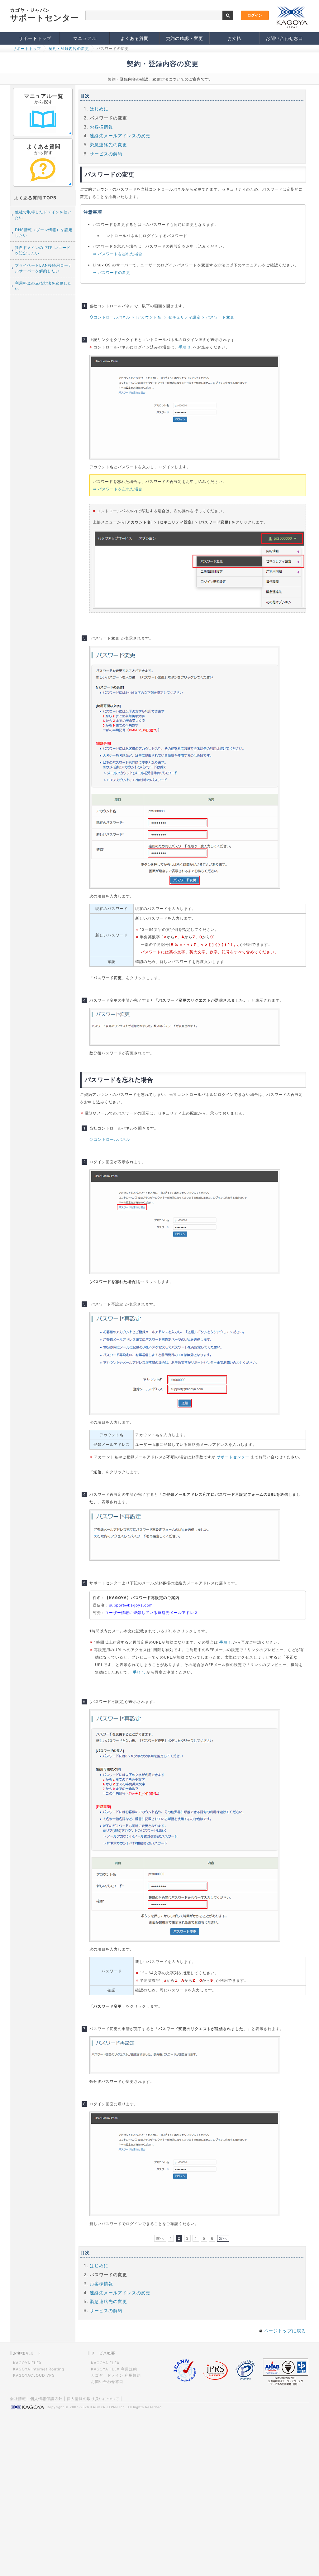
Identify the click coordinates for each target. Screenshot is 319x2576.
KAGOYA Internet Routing (39, 2369)
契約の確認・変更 (184, 38)
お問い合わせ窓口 (284, 38)
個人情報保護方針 (46, 2399)
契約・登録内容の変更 (69, 49)
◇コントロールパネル (110, 1139)
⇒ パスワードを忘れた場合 (118, 254)
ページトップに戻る (284, 2331)
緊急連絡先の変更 (108, 145)
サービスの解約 (106, 154)
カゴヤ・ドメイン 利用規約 (116, 2375)
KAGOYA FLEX (27, 2363)
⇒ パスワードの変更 (112, 272)
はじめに (99, 109)
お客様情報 (101, 127)
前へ (160, 2238)
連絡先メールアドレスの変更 (120, 136)
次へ (223, 2238)
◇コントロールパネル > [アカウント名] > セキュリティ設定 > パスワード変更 (162, 317)
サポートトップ (35, 38)
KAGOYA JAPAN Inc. (108, 2407)
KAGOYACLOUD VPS (34, 2375)
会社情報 (18, 2399)
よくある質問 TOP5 (35, 198)
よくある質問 (135, 38)
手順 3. (185, 347)
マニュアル (85, 38)
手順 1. (226, 1642)
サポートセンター (233, 1457)
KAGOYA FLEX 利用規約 (114, 2369)
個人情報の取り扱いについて (93, 2399)
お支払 (234, 38)
